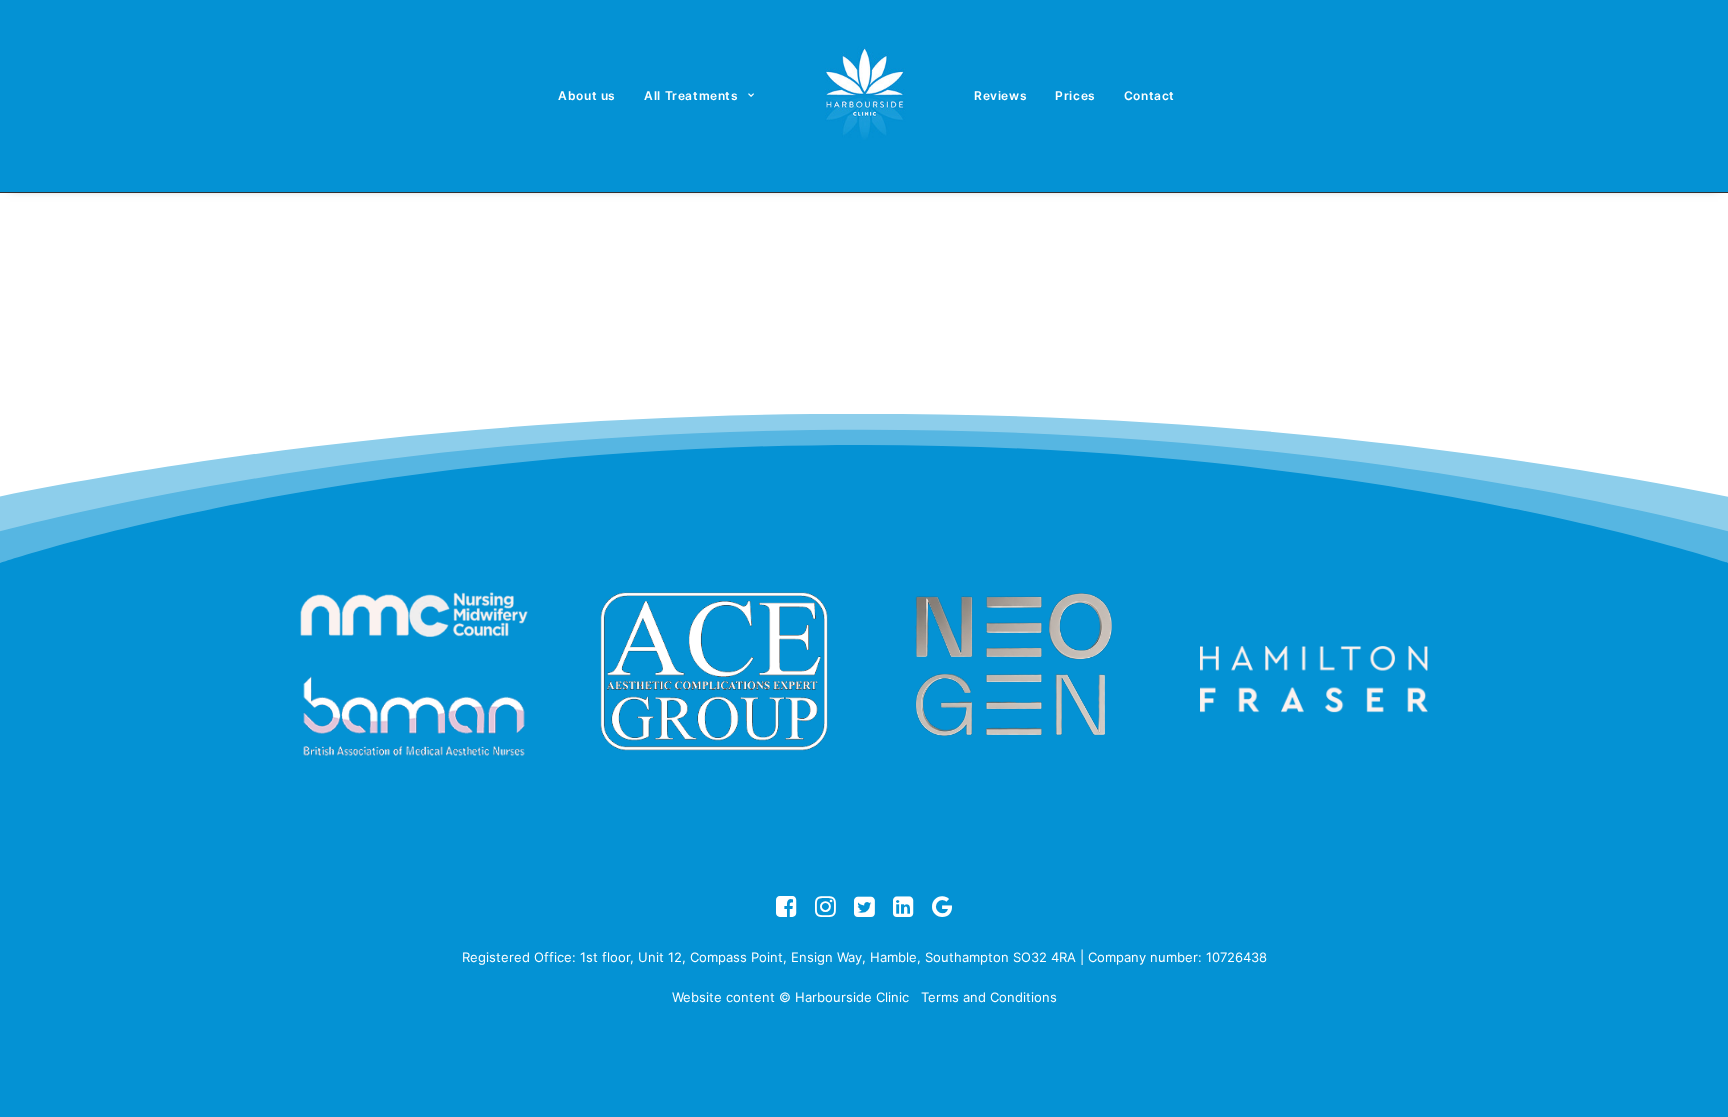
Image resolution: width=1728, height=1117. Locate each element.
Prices (1075, 95)
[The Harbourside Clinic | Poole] (864, 96)
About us (587, 95)
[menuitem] (587, 96)
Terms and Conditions (989, 997)
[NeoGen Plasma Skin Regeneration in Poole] (1014, 672)
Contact (1149, 95)
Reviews (1000, 95)
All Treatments (691, 95)
